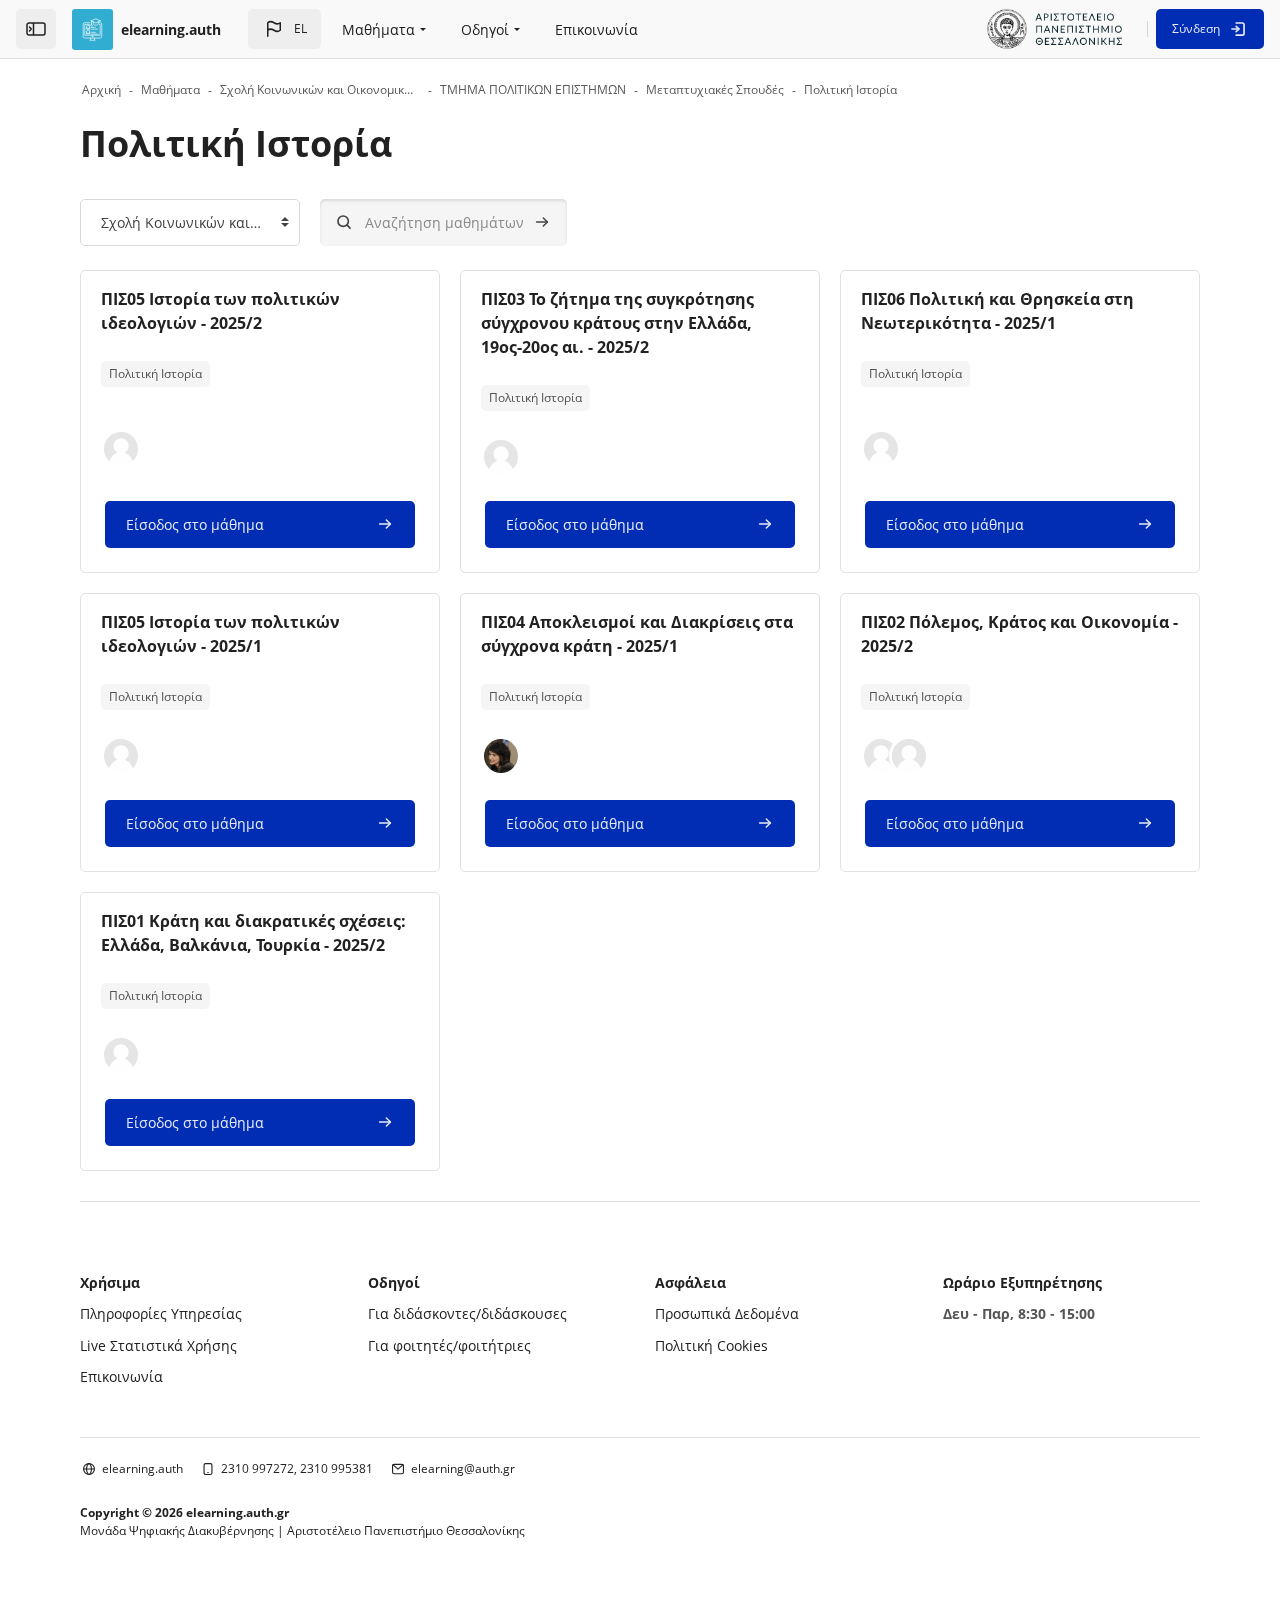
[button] (284, 29)
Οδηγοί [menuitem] (485, 29)
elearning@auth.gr (463, 1468)
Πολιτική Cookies (711, 1345)
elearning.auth (142, 1468)
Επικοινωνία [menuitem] (596, 29)
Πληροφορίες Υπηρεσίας (161, 1313)
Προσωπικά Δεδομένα (727, 1313)
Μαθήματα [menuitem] (378, 29)
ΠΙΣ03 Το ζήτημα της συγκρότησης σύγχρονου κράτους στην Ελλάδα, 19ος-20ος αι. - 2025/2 (617, 323)
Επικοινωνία (121, 1376)
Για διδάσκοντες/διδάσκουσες (467, 1313)
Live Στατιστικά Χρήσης (158, 1345)
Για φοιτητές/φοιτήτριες (449, 1345)
